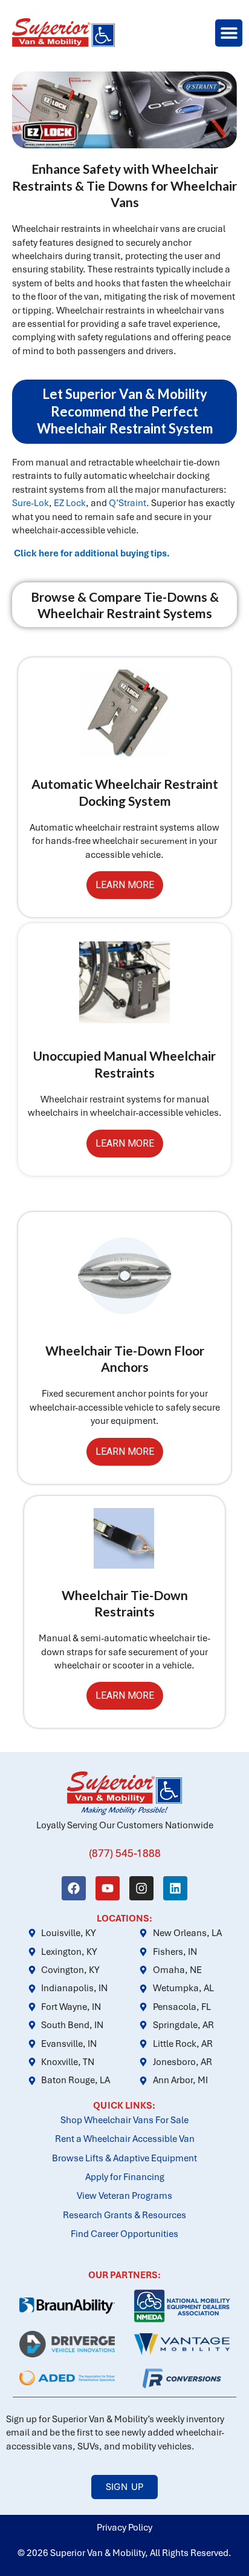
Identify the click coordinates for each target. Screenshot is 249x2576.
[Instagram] (141, 1888)
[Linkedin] (175, 1888)
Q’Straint (128, 503)
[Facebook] (74, 1888)
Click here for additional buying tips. (92, 553)
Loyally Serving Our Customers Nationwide (125, 1825)
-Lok (40, 503)
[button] (229, 33)
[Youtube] (108, 1888)
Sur (19, 503)
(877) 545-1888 (125, 1853)
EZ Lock (70, 503)
